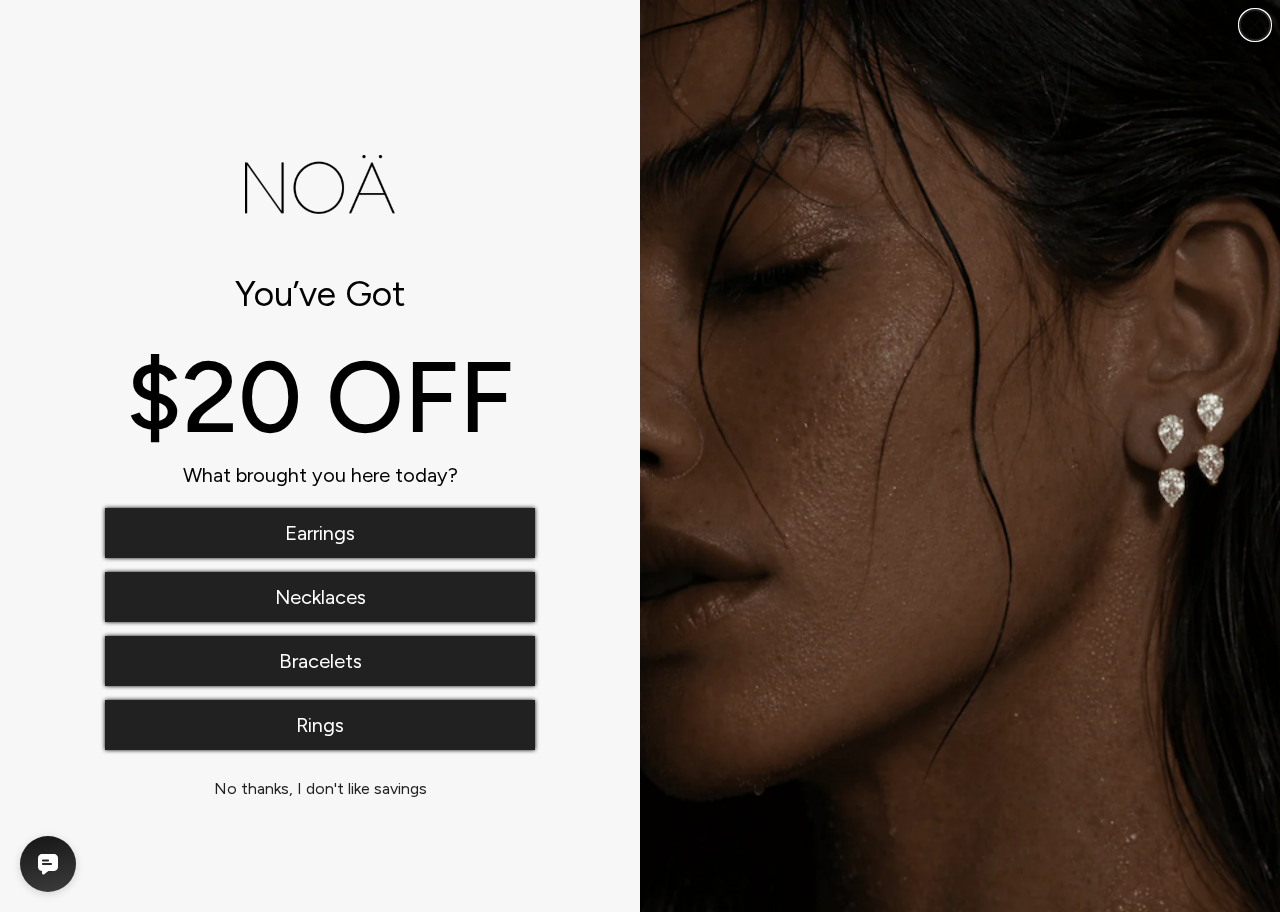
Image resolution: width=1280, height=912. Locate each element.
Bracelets (320, 661)
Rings (320, 725)
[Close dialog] (1255, 25)
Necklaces (320, 597)
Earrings (320, 533)
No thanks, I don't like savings (320, 788)
